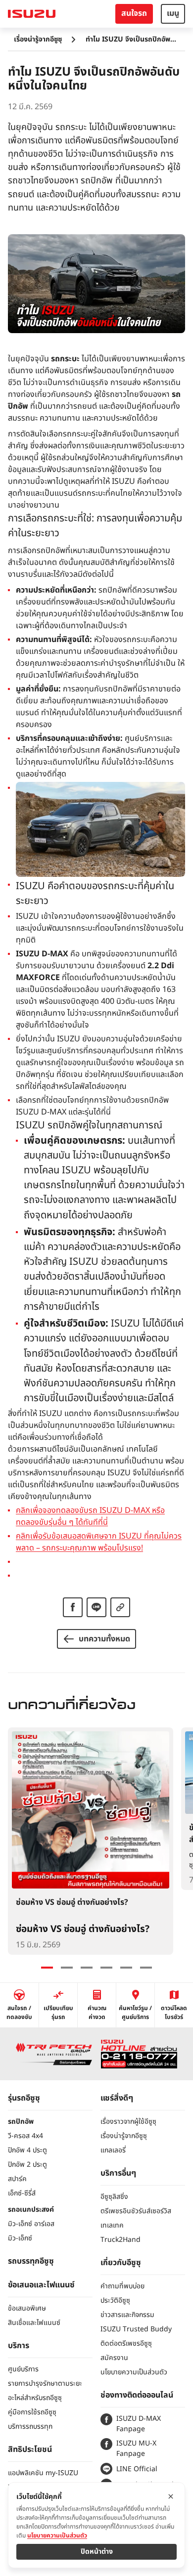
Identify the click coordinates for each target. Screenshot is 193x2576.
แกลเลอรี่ (113, 2150)
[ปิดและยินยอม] (171, 2496)
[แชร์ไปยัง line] (96, 1607)
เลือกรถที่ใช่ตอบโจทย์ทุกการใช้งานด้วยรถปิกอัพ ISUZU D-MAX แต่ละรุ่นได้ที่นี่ (92, 1106)
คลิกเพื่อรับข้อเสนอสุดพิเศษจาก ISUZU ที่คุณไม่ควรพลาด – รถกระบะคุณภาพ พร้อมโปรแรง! (99, 1542)
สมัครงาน (114, 2358)
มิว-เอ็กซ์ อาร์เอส (31, 2224)
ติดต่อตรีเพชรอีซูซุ (126, 2343)
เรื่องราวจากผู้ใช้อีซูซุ (128, 2122)
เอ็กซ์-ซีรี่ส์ (22, 2193)
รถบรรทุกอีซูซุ (31, 2261)
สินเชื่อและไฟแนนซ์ (34, 2323)
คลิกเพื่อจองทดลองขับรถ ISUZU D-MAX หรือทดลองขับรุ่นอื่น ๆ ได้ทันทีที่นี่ (90, 1516)
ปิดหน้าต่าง (97, 2552)
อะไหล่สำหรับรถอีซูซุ (35, 2398)
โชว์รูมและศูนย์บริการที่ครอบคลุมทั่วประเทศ (85, 1051)
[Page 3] (87, 1968)
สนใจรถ (134, 13)
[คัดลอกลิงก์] (120, 1607)
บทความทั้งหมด (104, 1639)
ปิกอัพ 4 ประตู (27, 2150)
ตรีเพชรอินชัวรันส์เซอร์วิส (136, 2211)
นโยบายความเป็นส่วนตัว (134, 2372)
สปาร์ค (17, 2179)
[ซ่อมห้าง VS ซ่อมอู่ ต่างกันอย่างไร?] (91, 1841)
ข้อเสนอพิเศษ (27, 2308)
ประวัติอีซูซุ (115, 2300)
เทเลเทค (112, 2225)
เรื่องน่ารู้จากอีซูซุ (38, 39)
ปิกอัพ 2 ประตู (27, 2165)
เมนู (173, 13)
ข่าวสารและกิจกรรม (127, 2315)
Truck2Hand (121, 2240)
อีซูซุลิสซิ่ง (114, 2197)
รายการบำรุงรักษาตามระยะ (45, 2383)
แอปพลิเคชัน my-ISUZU (43, 2473)
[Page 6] (146, 1968)
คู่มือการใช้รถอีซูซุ (32, 2412)
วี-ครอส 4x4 (25, 2136)
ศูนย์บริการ (23, 2369)
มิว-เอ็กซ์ (20, 2238)
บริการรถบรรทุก (30, 2426)
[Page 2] (67, 1968)
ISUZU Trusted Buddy (136, 2329)
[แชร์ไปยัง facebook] (73, 1607)
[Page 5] (126, 1968)
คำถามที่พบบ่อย (122, 2286)
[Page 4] (106, 1968)
